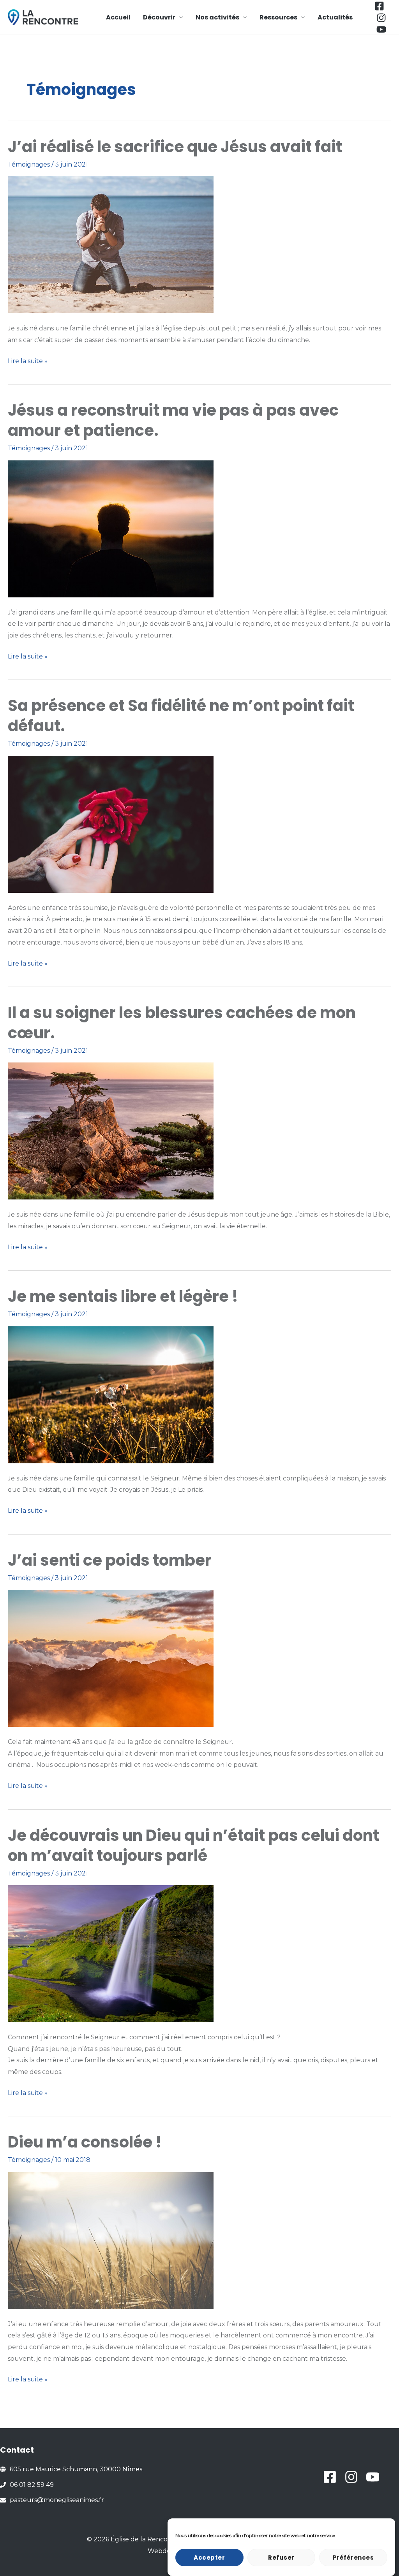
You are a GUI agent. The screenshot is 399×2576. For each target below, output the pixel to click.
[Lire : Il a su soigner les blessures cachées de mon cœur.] (111, 1131)
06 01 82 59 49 (32, 2485)
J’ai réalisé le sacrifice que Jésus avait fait (175, 147)
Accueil (118, 17)
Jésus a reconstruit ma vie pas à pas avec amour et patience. (173, 420)
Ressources (278, 17)
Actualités (335, 17)
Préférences (353, 2558)
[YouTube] (381, 29)
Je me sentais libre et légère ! (123, 1296)
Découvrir (159, 17)
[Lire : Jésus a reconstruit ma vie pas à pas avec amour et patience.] (111, 528)
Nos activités (217, 17)
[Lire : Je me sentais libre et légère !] (111, 1394)
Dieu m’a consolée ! (85, 2142)
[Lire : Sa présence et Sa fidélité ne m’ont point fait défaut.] (111, 824)
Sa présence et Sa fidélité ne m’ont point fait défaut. (181, 716)
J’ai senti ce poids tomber (110, 1560)
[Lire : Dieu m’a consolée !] (111, 2240)
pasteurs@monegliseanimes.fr (57, 2500)
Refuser (281, 2558)
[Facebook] (379, 6)
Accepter (209, 2558)
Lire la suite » (28, 362)
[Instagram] (381, 18)
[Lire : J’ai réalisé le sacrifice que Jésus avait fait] (111, 245)
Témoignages (29, 164)
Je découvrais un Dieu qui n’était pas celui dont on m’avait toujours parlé (193, 1846)
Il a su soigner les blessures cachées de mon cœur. (182, 1023)
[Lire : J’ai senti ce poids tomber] (111, 1658)
